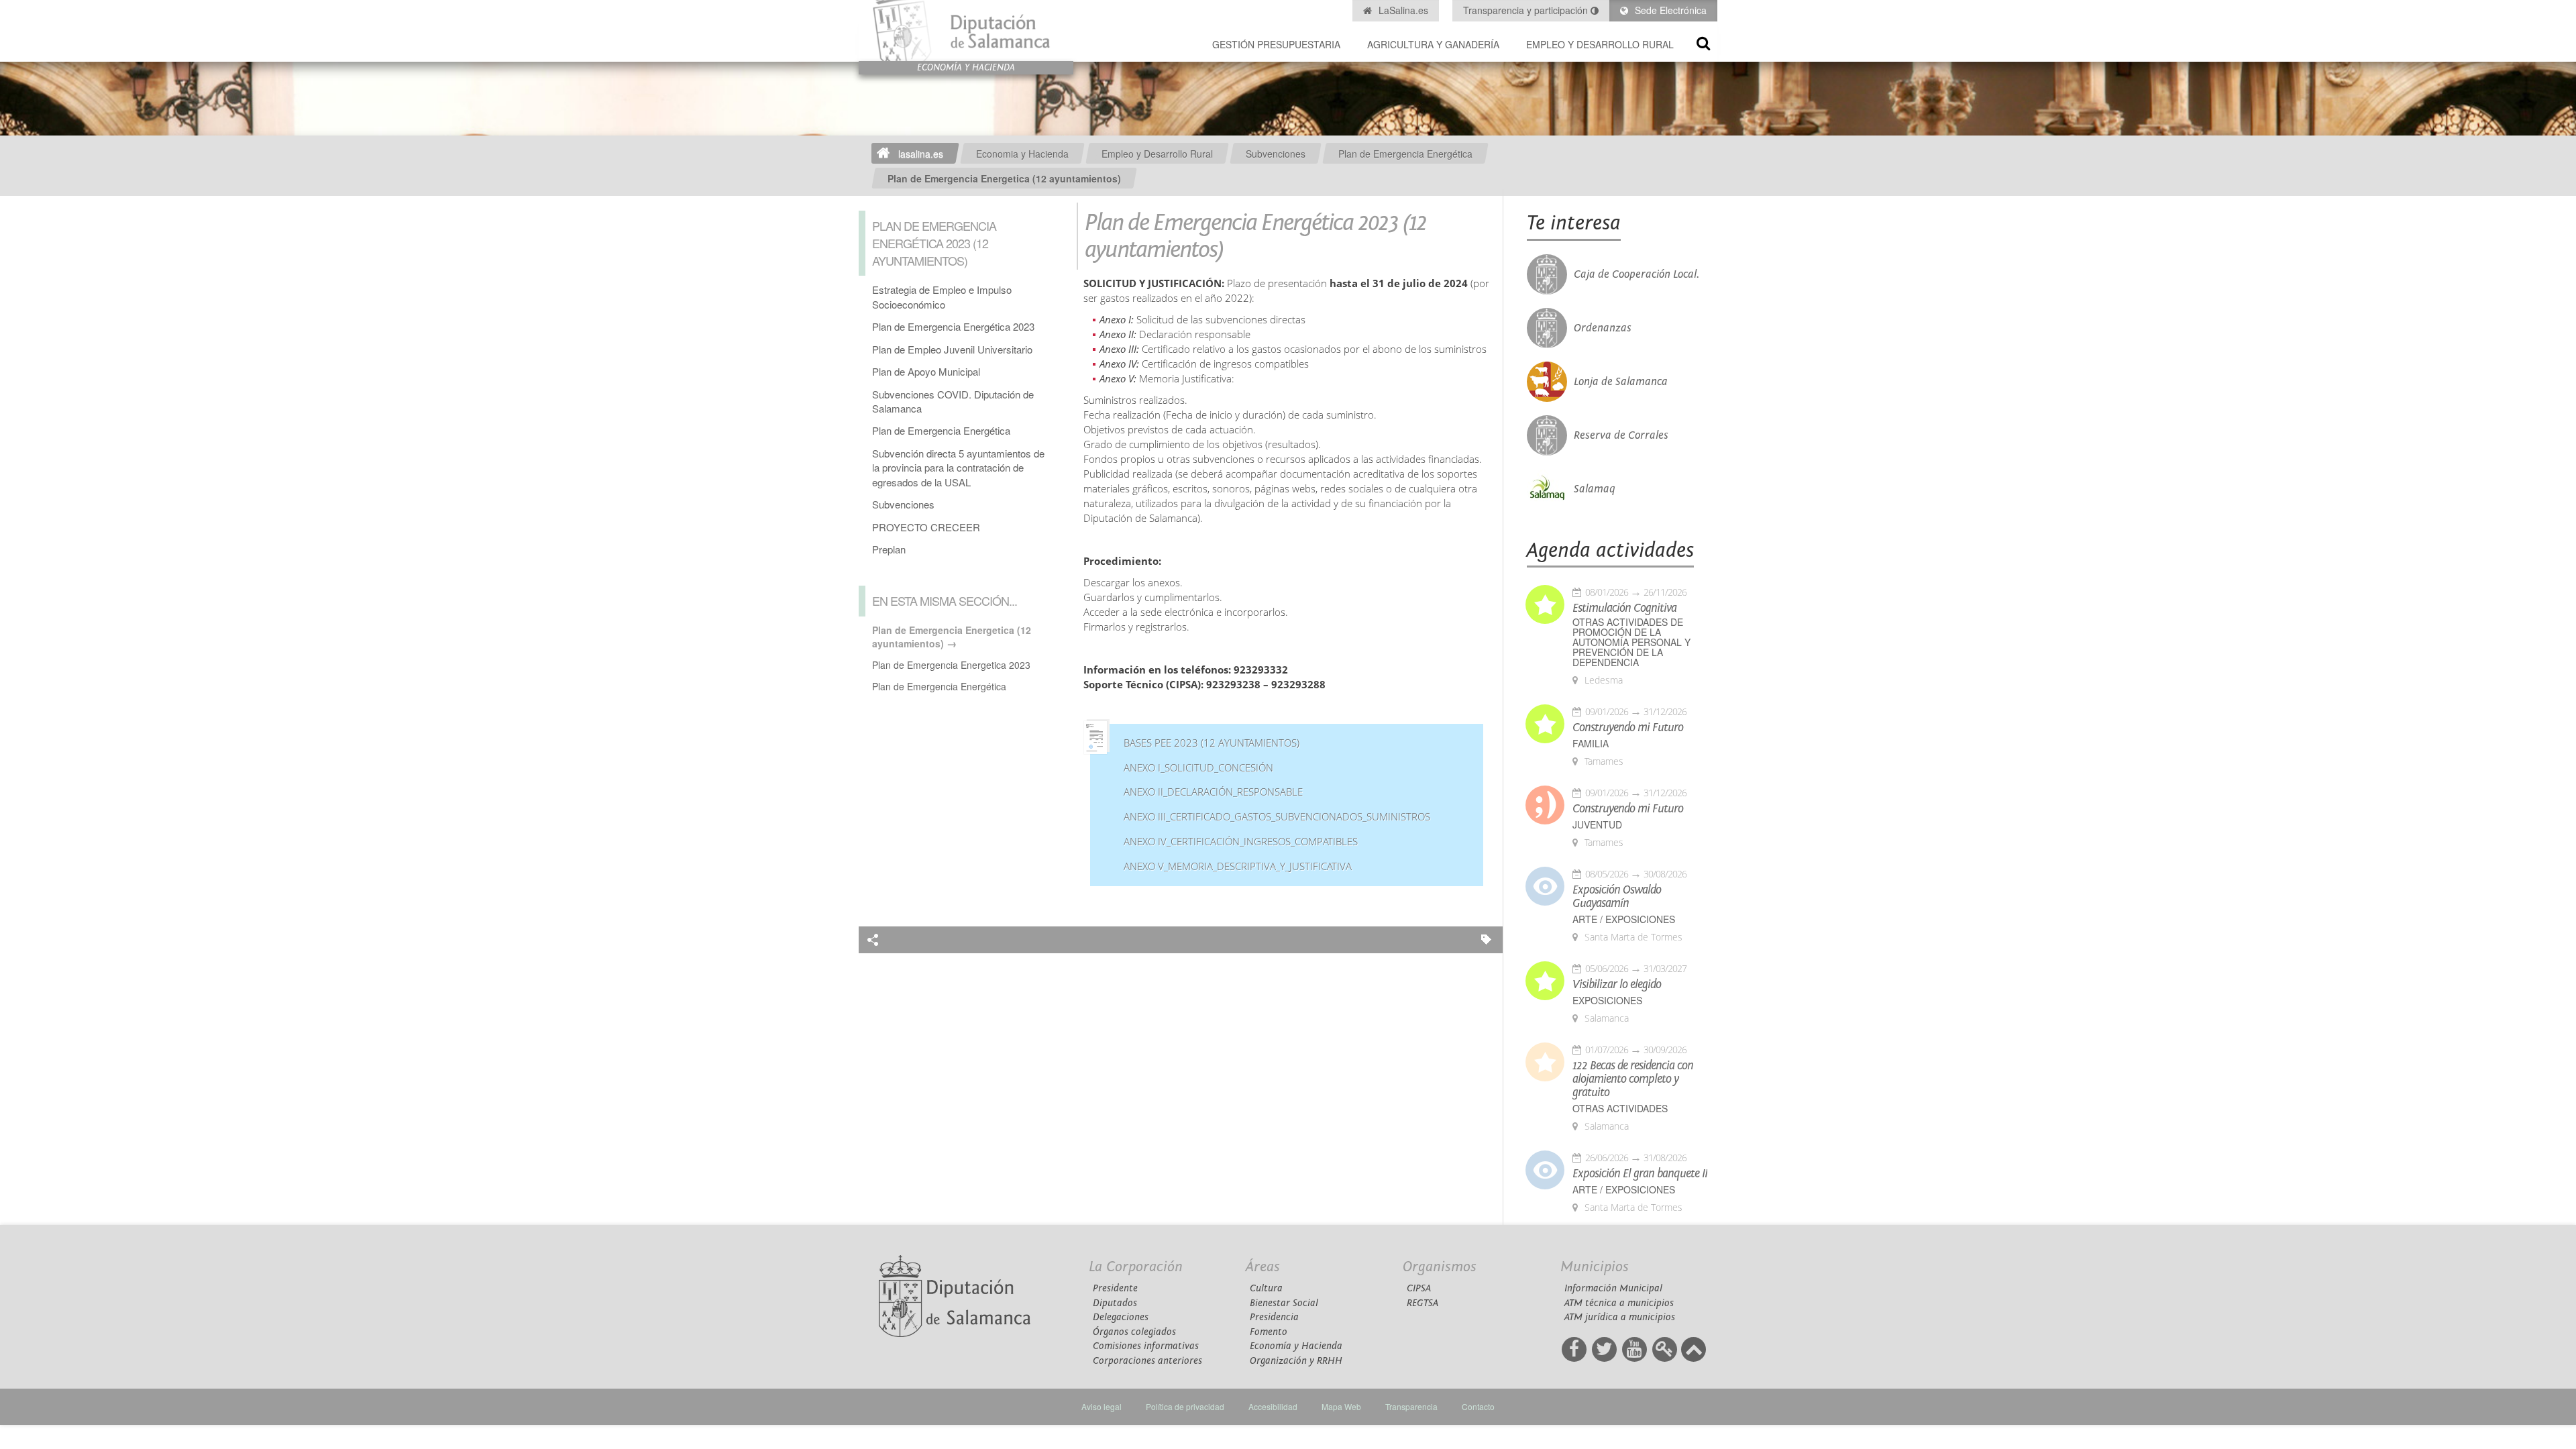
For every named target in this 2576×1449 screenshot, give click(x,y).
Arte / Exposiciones (1624, 919)
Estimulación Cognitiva (1624, 608)
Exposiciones (1607, 1001)
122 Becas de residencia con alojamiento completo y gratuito (1633, 1079)
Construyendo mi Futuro (1628, 728)
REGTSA (1423, 1303)
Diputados (1115, 1303)
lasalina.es (921, 154)
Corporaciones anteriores (1147, 1361)
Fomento (1269, 1332)
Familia (1591, 744)
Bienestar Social (1284, 1303)
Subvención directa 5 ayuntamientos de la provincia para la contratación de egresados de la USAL (958, 468)
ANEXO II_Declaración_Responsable (1213, 792)
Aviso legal (1102, 1406)
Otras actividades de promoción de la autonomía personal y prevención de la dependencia (1631, 642)
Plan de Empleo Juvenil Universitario (952, 349)
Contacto (1478, 1406)
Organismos (1440, 1267)
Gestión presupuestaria (1276, 44)
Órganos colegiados (1134, 1332)
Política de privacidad (1185, 1406)
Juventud (1597, 825)
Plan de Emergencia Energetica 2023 (951, 665)
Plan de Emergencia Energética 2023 (953, 326)
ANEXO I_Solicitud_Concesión (1198, 768)
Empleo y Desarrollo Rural (1600, 44)
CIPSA (1419, 1288)
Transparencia (1411, 1406)
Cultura (1266, 1288)
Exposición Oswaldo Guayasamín (1617, 897)
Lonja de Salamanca (1621, 382)
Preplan (889, 549)
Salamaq (1595, 489)
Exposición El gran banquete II (1640, 1174)
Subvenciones (1276, 154)
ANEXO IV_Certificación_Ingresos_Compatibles (1241, 842)
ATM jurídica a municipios (1620, 1317)
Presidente (1115, 1288)
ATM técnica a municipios (1619, 1303)
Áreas (1263, 1267)
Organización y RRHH (1296, 1361)
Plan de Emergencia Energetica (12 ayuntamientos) (1004, 178)
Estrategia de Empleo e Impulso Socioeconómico (942, 297)
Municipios (1595, 1267)
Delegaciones (1121, 1317)
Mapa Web (1341, 1406)
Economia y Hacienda (1022, 154)
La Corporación (1136, 1267)
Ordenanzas (1603, 328)
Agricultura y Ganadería (1433, 44)
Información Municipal (1613, 1288)
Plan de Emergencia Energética (1405, 154)
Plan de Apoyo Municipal (926, 371)
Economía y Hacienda (1296, 1346)
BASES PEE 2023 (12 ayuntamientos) (1212, 743)
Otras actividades (1620, 1109)
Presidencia (1274, 1317)
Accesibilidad (1273, 1406)
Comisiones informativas (1146, 1346)
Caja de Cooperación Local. (1636, 274)
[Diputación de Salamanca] (966, 31)
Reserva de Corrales (1621, 435)
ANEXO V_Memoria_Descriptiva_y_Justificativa (1238, 866)
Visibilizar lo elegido (1617, 985)
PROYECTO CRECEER (926, 527)
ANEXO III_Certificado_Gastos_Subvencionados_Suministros (1277, 817)
